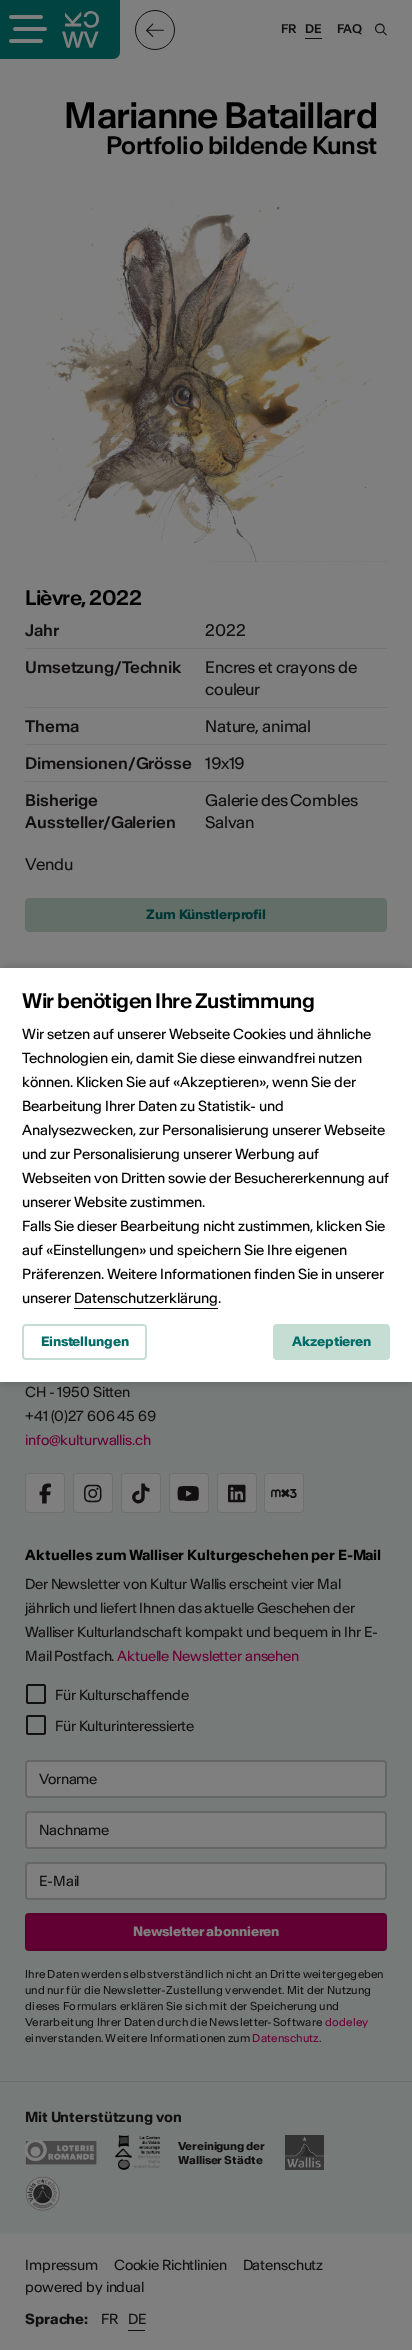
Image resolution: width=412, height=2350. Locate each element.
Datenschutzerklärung (146, 1298)
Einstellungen (84, 1341)
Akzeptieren (331, 1341)
